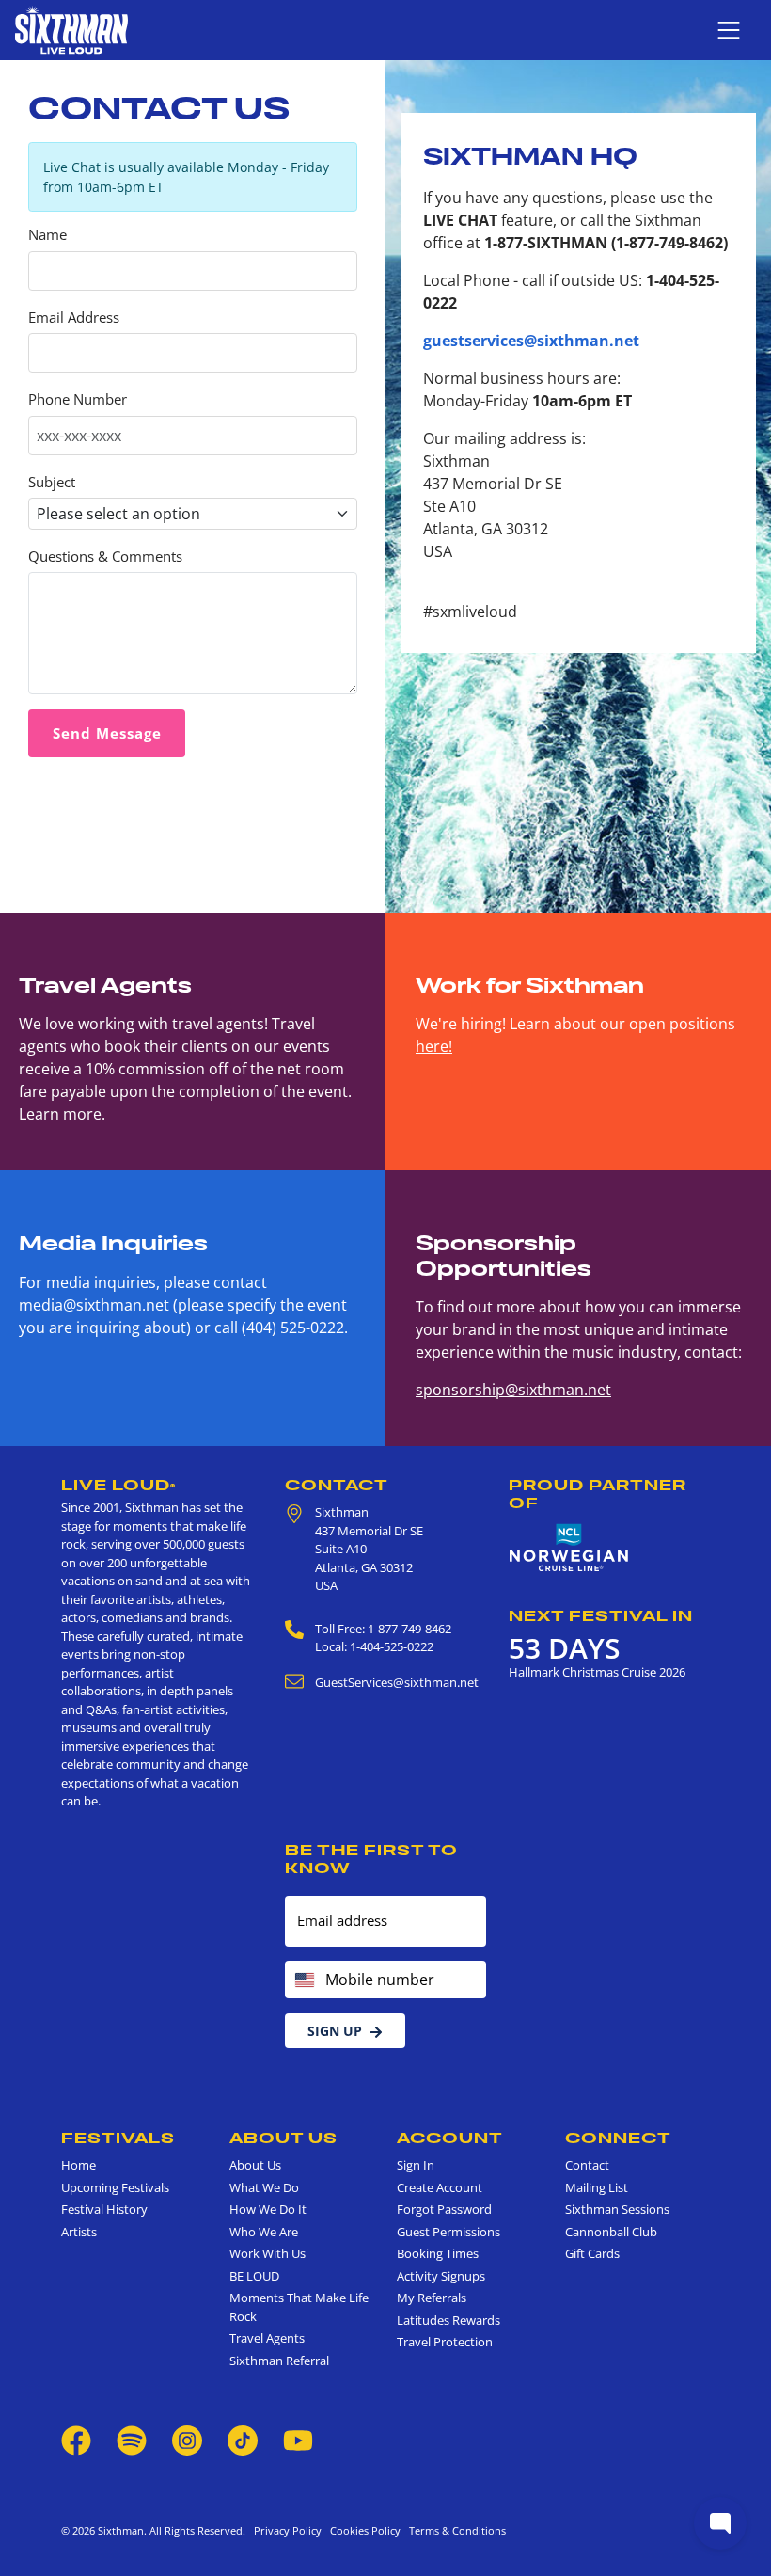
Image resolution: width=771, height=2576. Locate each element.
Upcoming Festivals (115, 2187)
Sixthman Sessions (617, 2209)
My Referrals (432, 2298)
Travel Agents (267, 2338)
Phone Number (78, 399)
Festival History (104, 2209)
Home (79, 2165)
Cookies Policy (362, 2530)
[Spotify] (132, 2439)
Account (450, 2138)
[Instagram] (187, 2439)
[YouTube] (298, 2439)
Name (47, 235)
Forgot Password (444, 2209)
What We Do (264, 2187)
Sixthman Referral (279, 2361)
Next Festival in (601, 1615)
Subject (52, 482)
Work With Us (267, 2253)
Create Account (440, 2187)
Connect (618, 2138)
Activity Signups (441, 2276)
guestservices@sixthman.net (531, 341)
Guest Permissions (448, 2232)
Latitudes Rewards (448, 2320)
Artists (79, 2232)
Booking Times (438, 2253)
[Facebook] (76, 2439)
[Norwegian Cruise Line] (569, 1548)
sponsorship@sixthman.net (513, 1390)
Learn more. (62, 1114)
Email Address (74, 318)
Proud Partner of (598, 1494)
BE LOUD (254, 2276)
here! (434, 1046)
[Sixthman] (71, 30)
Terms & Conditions (455, 2530)
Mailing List (597, 2187)
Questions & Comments (105, 557)
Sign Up (335, 2031)
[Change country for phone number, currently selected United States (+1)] (303, 1980)
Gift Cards (592, 2253)
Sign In (416, 2165)
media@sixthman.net (94, 1305)
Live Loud (118, 1485)
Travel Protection (445, 2342)
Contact (337, 1485)
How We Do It (268, 2209)
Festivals (118, 2138)
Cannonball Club (611, 2232)
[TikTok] (244, 2439)
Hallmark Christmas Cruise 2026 (597, 1672)
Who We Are (264, 2232)
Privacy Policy (288, 2530)
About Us (283, 2138)
